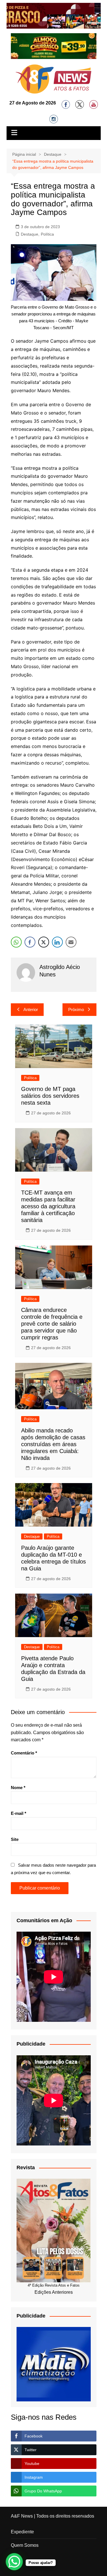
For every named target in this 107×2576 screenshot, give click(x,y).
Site (15, 1839)
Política (47, 234)
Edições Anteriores (54, 2292)
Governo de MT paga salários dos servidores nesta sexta (50, 1096)
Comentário (24, 1753)
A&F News (22, 2516)
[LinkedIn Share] (57, 942)
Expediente (22, 2532)
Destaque (30, 234)
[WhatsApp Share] (16, 942)
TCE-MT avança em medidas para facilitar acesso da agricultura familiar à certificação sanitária (48, 1206)
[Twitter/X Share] (44, 942)
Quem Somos (25, 2545)
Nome (18, 1788)
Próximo (76, 1009)
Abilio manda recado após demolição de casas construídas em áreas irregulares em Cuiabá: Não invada (53, 1444)
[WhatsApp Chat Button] (14, 2562)
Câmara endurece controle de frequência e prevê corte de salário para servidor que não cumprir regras (52, 1324)
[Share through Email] (71, 942)
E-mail (19, 1813)
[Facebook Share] (30, 942)
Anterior (31, 1009)
